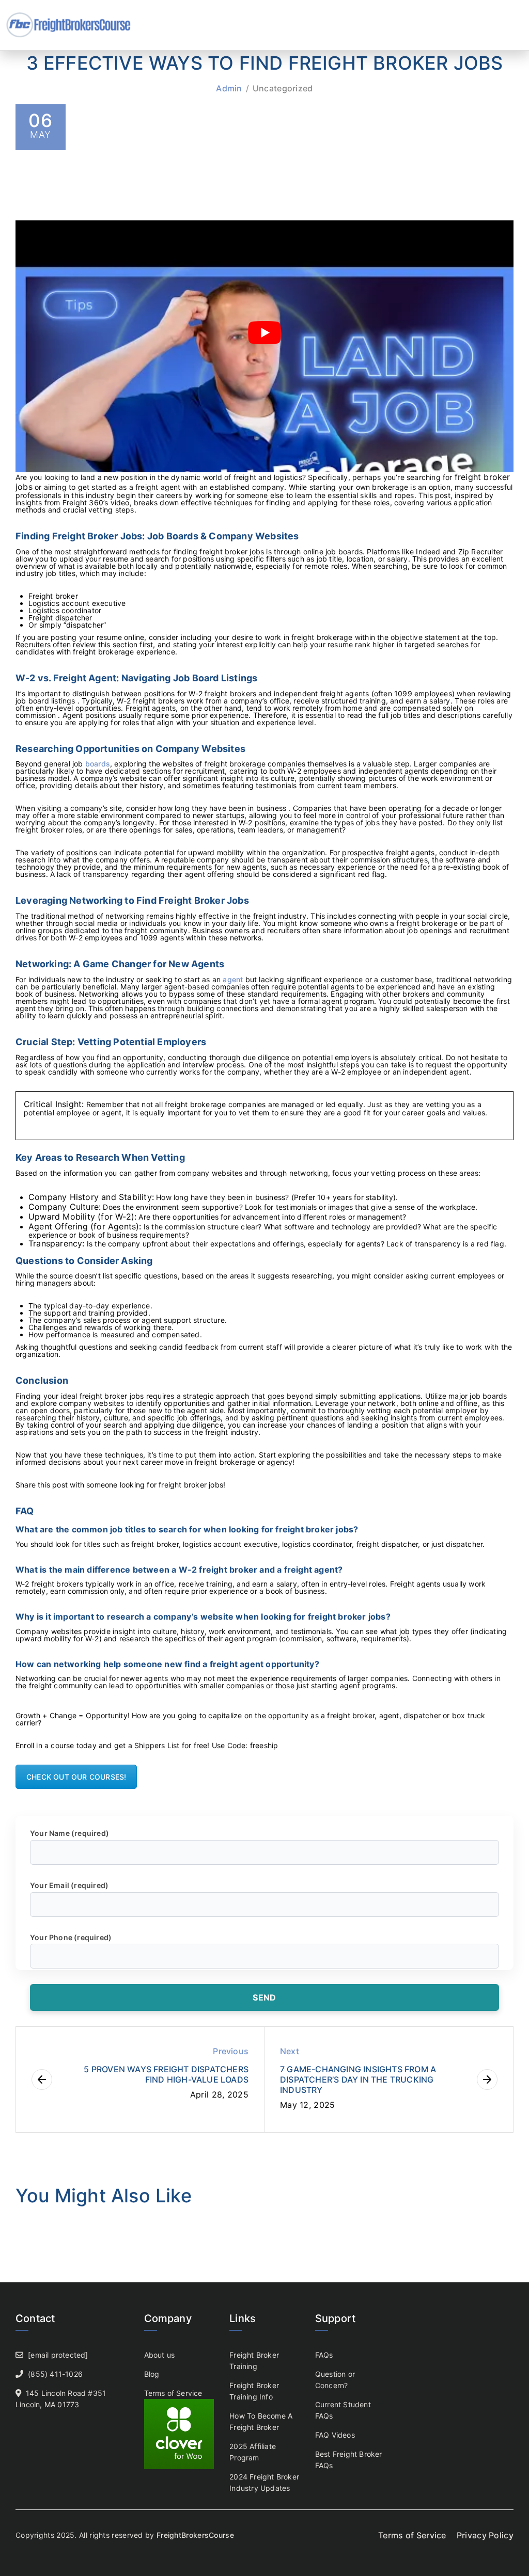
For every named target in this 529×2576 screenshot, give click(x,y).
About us (160, 2355)
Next (290, 2051)
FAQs (324, 2355)
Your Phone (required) (71, 1937)
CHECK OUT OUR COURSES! (76, 1777)
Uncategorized (283, 88)
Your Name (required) (69, 1833)
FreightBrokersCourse (195, 2535)
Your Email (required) (69, 1885)
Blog (152, 2374)
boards (98, 764)
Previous (231, 2051)
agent (233, 979)
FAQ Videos (335, 2435)
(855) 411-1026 (55, 2374)
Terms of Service (173, 2393)
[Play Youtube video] (264, 332)
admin (229, 88)
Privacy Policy (485, 2535)
